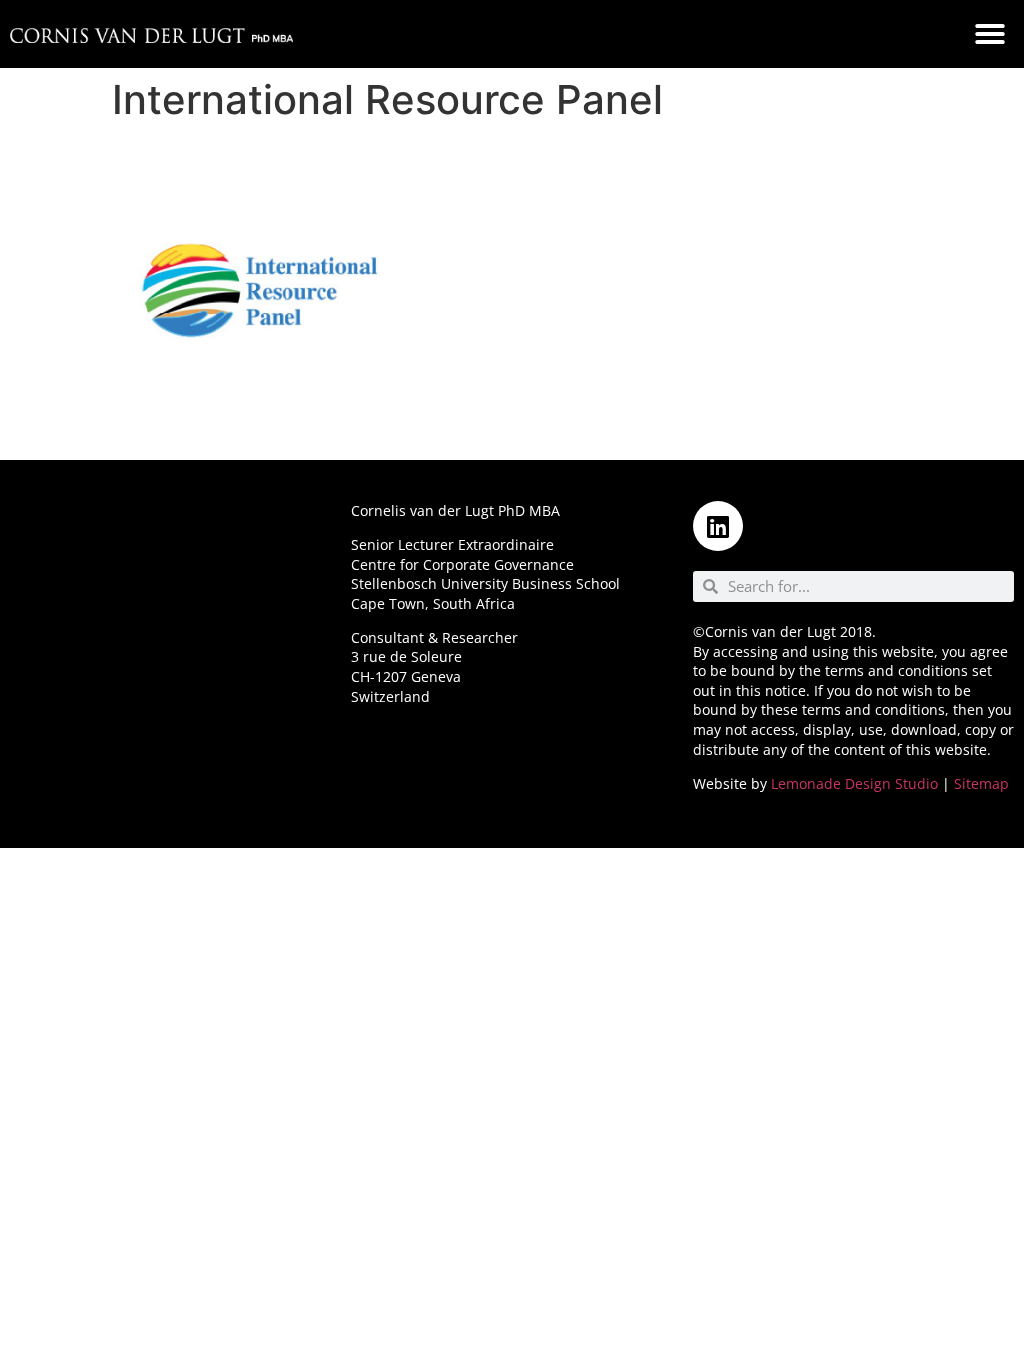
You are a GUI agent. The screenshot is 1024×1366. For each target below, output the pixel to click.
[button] (990, 34)
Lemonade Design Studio (854, 783)
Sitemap (981, 783)
